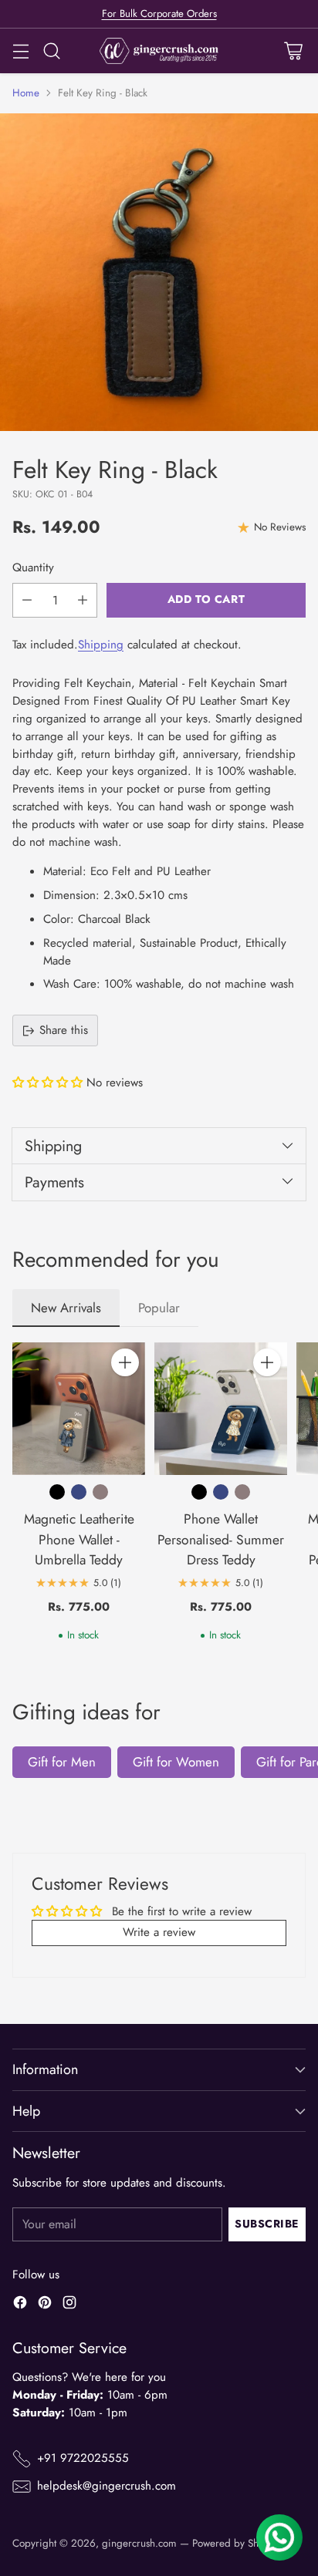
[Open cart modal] (293, 51)
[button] (49, 1083)
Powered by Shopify (237, 2543)
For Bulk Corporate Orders (159, 13)
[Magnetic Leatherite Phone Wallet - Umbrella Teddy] (79, 1409)
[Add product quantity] (83, 600)
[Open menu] (20, 51)
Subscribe (267, 2224)
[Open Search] (51, 51)
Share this (64, 1030)
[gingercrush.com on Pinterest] (45, 2305)
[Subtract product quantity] (27, 600)
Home (26, 93)
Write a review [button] (159, 1932)
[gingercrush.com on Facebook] (20, 2305)
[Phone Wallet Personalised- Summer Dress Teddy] (221, 1409)
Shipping (101, 645)
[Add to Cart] (125, 1362)
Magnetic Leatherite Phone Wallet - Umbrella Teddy (79, 1539)
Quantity (33, 567)
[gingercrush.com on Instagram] (69, 2305)
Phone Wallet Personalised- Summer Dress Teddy (221, 1539)
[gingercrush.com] (159, 51)
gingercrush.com (139, 2543)
